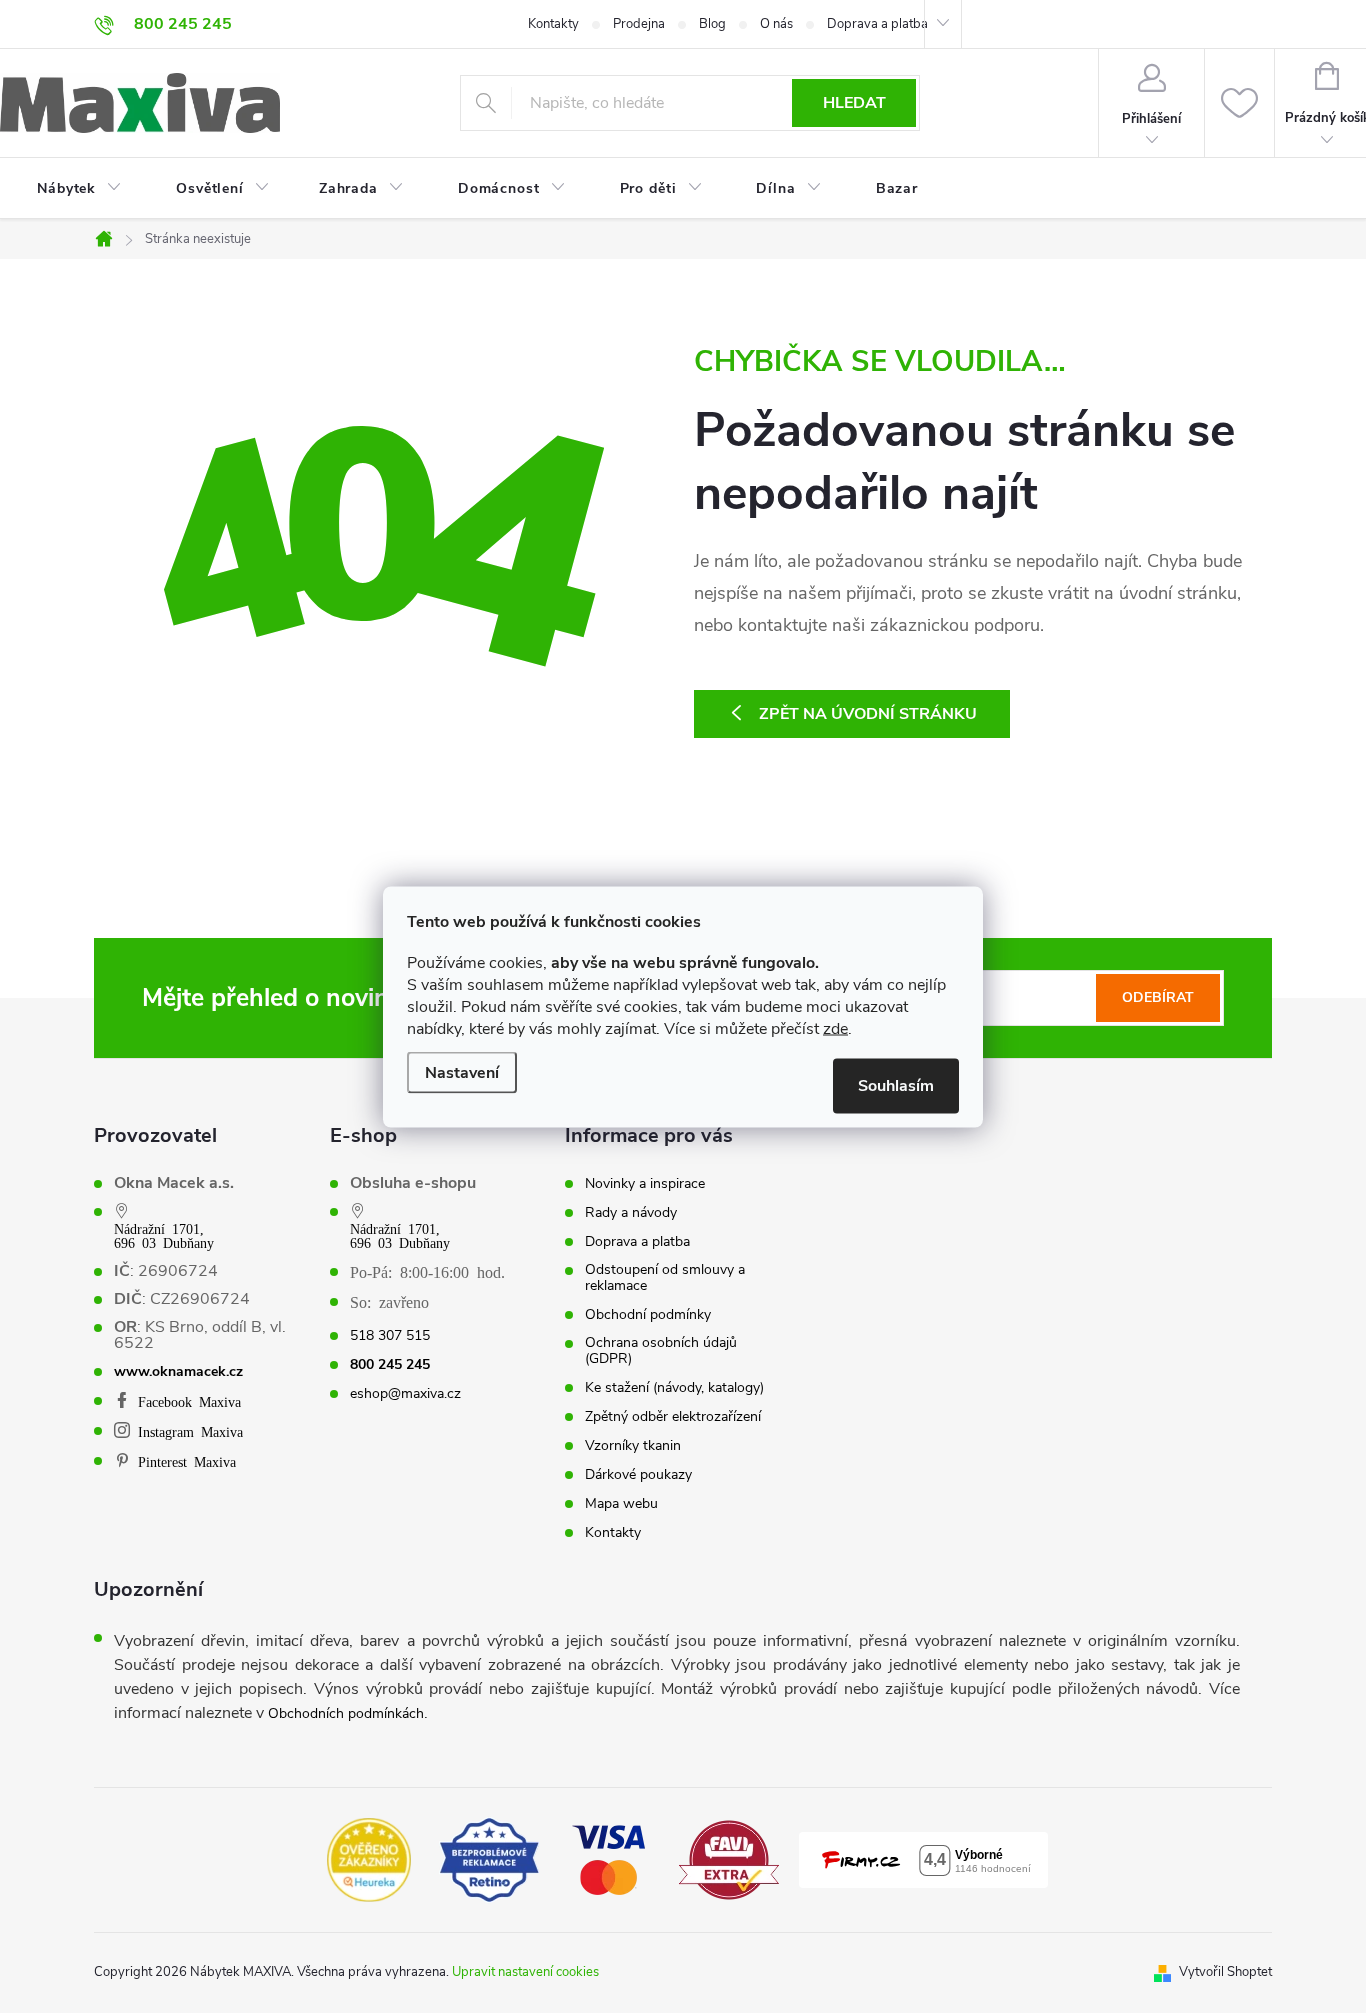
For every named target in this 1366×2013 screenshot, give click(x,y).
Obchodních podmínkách (346, 1713)
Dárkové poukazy (638, 1475)
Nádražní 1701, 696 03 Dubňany (164, 1235)
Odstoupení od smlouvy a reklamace (665, 1278)
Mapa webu (621, 1504)
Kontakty (553, 24)
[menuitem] (67, 189)
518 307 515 (390, 1336)
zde (835, 1028)
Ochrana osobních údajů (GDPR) (661, 1351)
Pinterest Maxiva (187, 1461)
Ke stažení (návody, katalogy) (674, 1388)
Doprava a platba (877, 24)
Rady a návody (631, 1213)
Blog (712, 24)
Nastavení (462, 1072)
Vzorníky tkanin (633, 1446)
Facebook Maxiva (189, 1401)
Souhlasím (896, 1085)
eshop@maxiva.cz (405, 1394)
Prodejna (639, 24)
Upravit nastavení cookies (525, 1972)
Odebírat (1158, 997)
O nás (776, 24)
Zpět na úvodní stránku (868, 714)
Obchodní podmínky (648, 1315)
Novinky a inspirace (645, 1184)
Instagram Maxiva (190, 1431)
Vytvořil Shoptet (1225, 1972)
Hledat (854, 103)
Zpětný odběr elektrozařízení (673, 1417)
